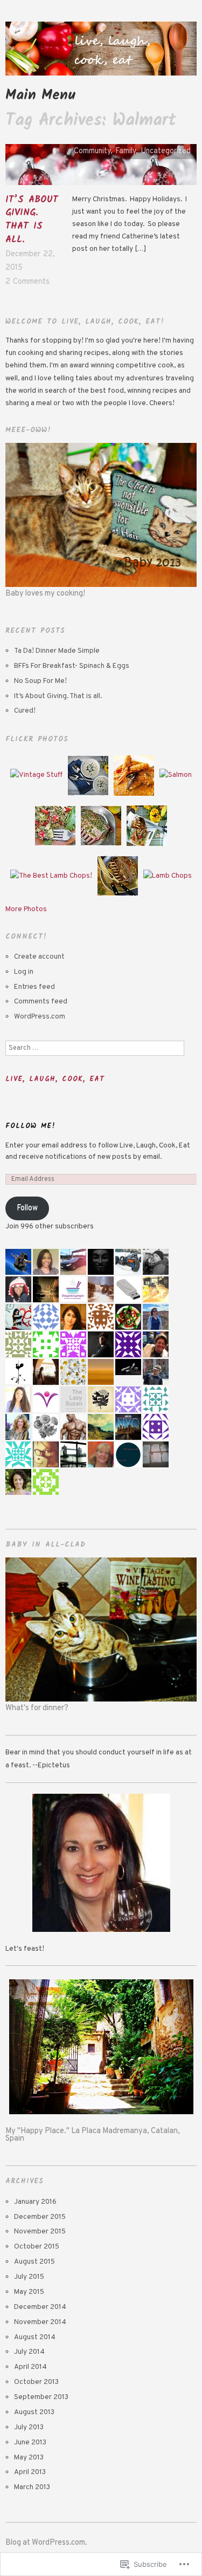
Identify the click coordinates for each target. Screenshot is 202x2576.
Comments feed (41, 1002)
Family (126, 151)
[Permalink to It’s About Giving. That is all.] (101, 169)
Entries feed (34, 987)
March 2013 (32, 2487)
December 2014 (40, 2307)
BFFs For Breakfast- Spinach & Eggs (72, 666)
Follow (27, 1208)
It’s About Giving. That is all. (32, 220)
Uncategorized (166, 151)
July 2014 (29, 2352)
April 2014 (30, 2367)
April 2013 (30, 2472)
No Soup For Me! (40, 681)
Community (92, 151)
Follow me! (30, 1126)
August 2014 (35, 2337)
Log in (24, 972)
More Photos (26, 909)
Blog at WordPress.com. (46, 2543)
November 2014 (40, 2322)
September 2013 (41, 2397)
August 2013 (34, 2412)
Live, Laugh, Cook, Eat (55, 1079)
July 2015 (29, 2277)
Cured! (25, 711)
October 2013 (36, 2382)
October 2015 (37, 2247)
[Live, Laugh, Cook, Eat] (101, 54)
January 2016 (35, 2202)
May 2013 (29, 2458)
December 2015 (40, 2217)
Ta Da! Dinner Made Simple (57, 651)
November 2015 (40, 2232)
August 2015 (34, 2262)
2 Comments (27, 282)
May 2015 (29, 2292)
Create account (39, 957)
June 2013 (30, 2442)
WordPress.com (40, 1017)
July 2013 (29, 2427)
